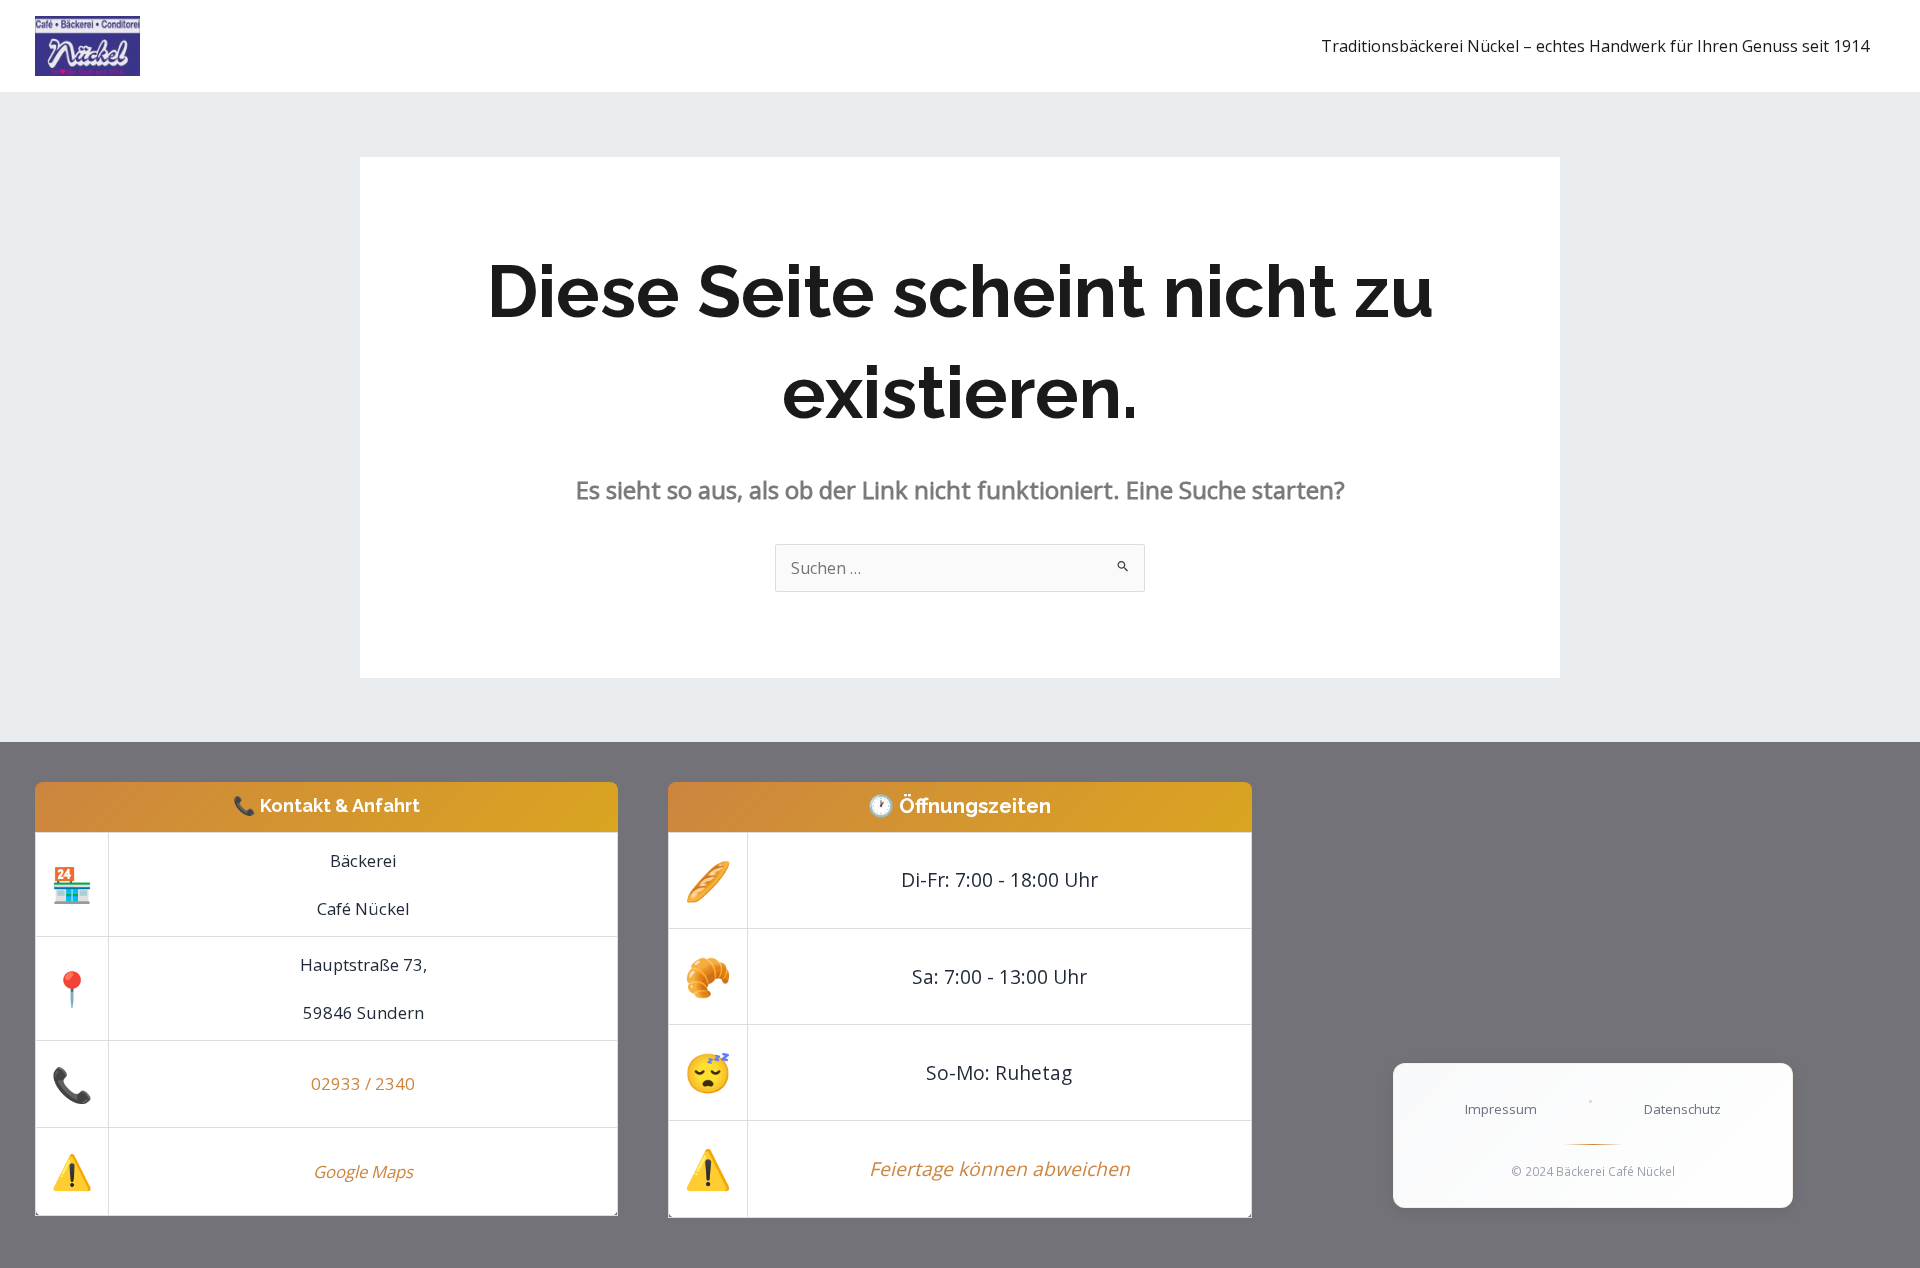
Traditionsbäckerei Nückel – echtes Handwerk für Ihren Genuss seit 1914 (1595, 46)
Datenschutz (1682, 1109)
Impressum (1501, 1109)
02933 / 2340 (363, 1083)
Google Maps (363, 1171)
